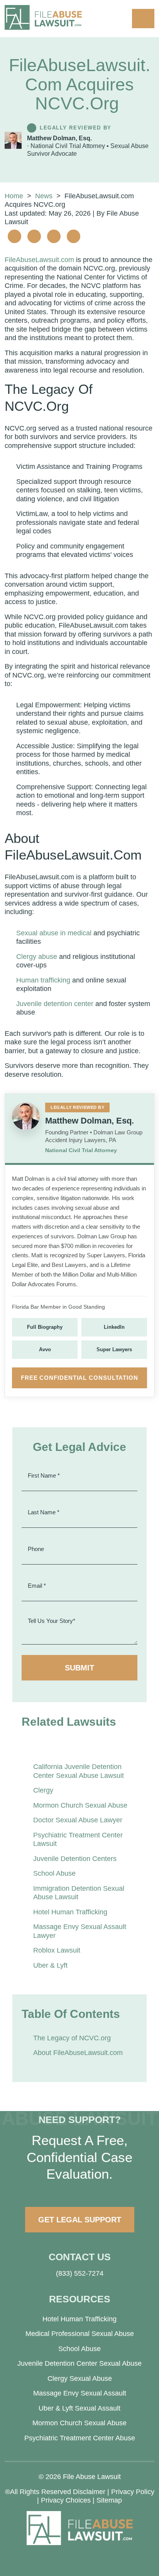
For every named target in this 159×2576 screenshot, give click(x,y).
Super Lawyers (114, 1349)
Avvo (45, 1349)
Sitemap (109, 2500)
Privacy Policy (133, 2492)
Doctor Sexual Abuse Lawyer (78, 1820)
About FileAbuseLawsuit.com (78, 2053)
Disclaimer (89, 2492)
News (44, 196)
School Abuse (54, 1873)
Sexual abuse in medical (54, 933)
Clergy (43, 1790)
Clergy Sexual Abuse (80, 2379)
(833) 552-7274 (80, 2273)
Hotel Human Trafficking (70, 1912)
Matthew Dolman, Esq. (59, 138)
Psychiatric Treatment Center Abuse (80, 2438)
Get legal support (80, 2220)
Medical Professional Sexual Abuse (80, 2334)
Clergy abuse (37, 957)
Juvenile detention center (55, 1004)
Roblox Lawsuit (57, 1950)
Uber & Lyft (50, 1965)
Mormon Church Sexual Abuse (80, 1805)
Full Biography (45, 1327)
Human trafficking (43, 980)
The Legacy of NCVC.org (72, 2038)
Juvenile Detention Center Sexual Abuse (79, 2363)
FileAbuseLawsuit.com (39, 260)
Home (14, 196)
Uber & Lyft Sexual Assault (79, 2408)
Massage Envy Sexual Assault (80, 2393)
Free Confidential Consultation (79, 1378)
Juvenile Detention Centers (75, 1859)
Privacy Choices (66, 2500)
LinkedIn (114, 1327)
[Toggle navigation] (143, 19)
